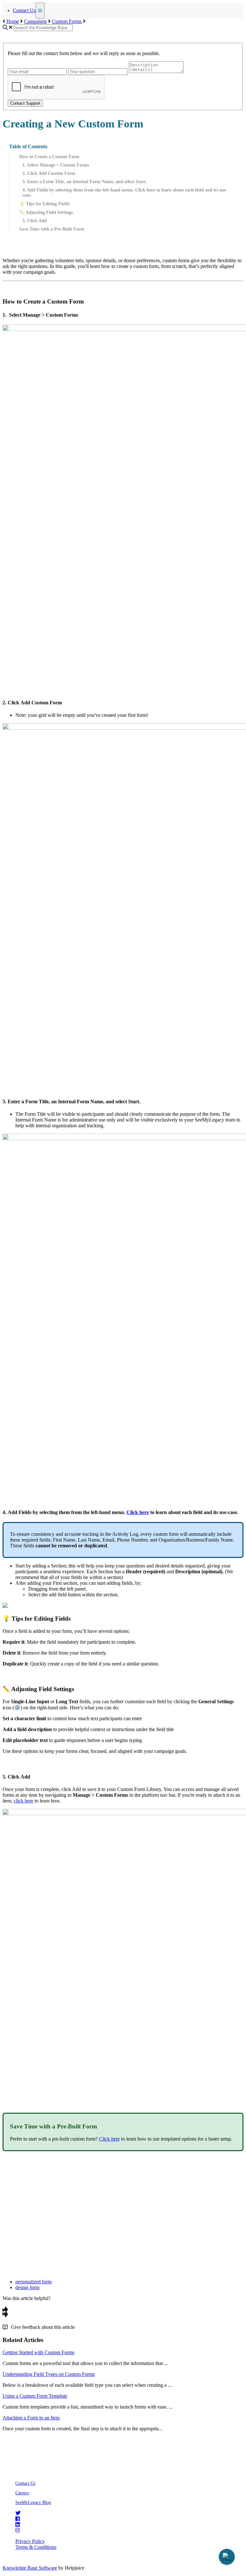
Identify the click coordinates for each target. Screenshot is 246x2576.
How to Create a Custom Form (49, 157)
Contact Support (25, 103)
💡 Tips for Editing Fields (45, 204)
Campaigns (35, 21)
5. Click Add (35, 221)
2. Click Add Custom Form (49, 173)
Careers (22, 2493)
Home (13, 21)
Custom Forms (67, 21)
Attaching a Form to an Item (31, 2418)
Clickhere (138, 1512)
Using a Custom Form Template (35, 2396)
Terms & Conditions (36, 2547)
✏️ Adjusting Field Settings (46, 212)
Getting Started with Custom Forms (38, 2352)
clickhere (24, 1801)
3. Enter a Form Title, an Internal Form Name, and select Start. (85, 182)
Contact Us (24, 10)
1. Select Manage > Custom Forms (56, 165)
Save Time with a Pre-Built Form (52, 229)
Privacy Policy (30, 2541)
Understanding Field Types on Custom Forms (49, 2374)
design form (27, 2287)
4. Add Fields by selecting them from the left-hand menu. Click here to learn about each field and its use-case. (125, 193)
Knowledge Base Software (30, 2568)
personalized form (33, 2282)
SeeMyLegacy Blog (33, 2503)
